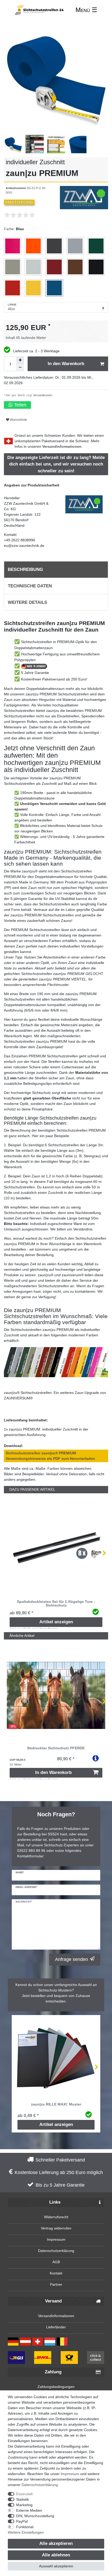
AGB (56, 2262)
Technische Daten (30, 586)
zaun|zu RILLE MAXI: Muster (56, 2104)
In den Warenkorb (66, 364)
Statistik (23, 2499)
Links (55, 2202)
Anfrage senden (71, 1959)
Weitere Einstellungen (26, 2532)
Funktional (25, 2527)
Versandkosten (42, 395)
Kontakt (56, 2273)
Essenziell (24, 2494)
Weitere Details (27, 602)
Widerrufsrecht (56, 2217)
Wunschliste (18, 420)
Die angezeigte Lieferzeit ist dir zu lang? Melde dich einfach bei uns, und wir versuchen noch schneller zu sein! (56, 464)
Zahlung (53, 2372)
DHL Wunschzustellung (35, 2516)
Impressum (56, 2239)
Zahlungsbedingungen (56, 2387)
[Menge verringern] (20, 367)
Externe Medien (29, 2510)
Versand (53, 2301)
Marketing (24, 2505)
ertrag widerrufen (57, 2228)
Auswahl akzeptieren (56, 2566)
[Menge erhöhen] (20, 360)
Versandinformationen (62, 446)
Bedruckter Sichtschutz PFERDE (56, 1748)
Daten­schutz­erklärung (40, 2485)
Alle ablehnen (56, 2555)
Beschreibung (25, 569)
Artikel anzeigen (56, 1622)
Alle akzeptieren (56, 2543)
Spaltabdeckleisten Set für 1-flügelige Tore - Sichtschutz (56, 1604)
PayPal (22, 2521)
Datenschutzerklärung (56, 2251)
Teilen (20, 405)
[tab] (56, 570)
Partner (56, 2284)
